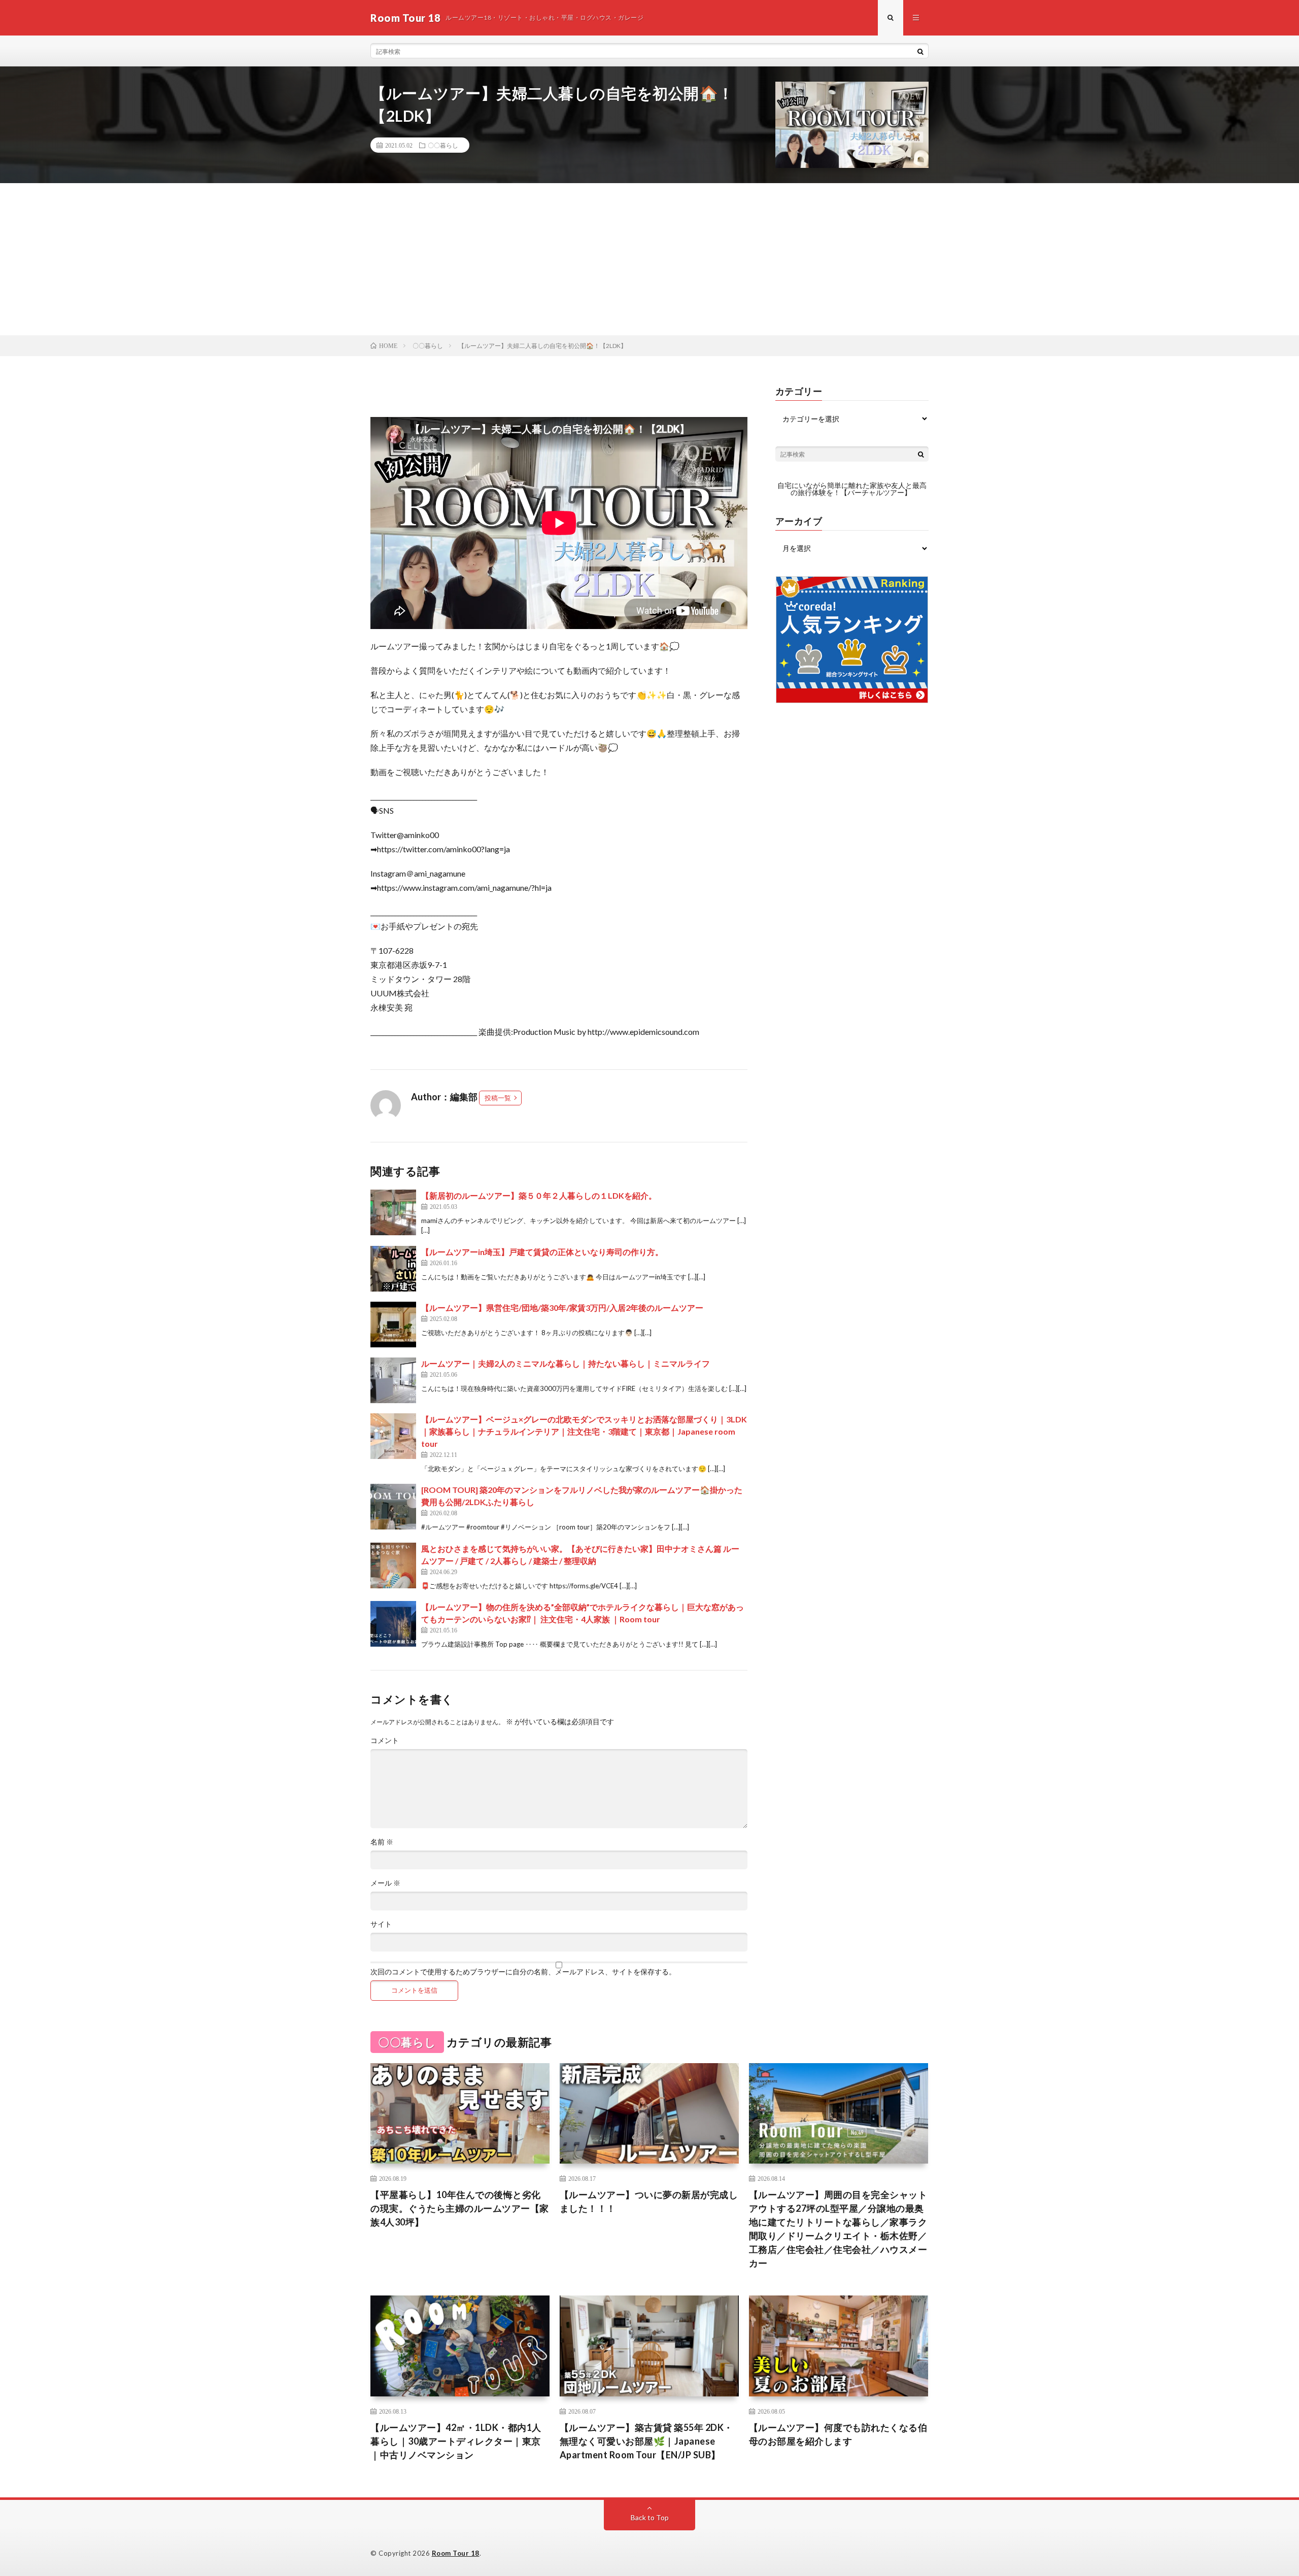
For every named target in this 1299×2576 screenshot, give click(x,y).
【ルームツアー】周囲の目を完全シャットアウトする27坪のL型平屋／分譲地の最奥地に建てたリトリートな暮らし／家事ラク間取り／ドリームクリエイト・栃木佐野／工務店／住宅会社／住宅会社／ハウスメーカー (838, 2229)
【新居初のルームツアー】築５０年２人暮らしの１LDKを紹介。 (539, 1195)
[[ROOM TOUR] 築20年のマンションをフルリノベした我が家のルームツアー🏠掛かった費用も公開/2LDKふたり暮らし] (393, 1507)
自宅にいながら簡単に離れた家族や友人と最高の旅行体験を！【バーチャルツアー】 (852, 489)
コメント (385, 1740)
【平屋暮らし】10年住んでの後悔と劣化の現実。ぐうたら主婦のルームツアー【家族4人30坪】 (460, 2208)
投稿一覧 (498, 1098)
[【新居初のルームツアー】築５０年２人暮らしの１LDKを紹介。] (393, 1212)
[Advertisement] (649, 259)
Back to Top (650, 2517)
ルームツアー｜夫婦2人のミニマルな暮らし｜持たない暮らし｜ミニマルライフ (566, 1363)
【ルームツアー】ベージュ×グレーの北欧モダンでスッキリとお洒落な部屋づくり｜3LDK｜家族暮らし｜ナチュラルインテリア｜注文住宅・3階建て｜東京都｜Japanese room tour (584, 1431)
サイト (381, 1924)
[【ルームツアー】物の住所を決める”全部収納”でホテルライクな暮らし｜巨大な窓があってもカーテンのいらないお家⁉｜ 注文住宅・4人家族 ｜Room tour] (393, 1624)
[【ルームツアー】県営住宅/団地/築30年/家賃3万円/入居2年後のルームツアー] (393, 1325)
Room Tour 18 (456, 2553)
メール (385, 1883)
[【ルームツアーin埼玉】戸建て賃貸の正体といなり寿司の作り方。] (393, 1269)
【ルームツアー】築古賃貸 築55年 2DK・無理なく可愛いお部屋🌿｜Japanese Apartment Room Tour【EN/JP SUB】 (646, 2441)
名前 (382, 1842)
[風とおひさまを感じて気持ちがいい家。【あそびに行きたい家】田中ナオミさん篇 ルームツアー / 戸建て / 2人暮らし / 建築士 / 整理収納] (393, 1565)
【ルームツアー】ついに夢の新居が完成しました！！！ (649, 2201)
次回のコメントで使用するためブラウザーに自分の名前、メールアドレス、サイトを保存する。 (523, 1972)
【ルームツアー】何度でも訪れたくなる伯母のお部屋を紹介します (838, 2434)
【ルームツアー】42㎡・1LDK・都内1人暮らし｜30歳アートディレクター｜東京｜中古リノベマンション (456, 2441)
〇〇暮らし (443, 145)
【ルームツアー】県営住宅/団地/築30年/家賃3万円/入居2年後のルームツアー (562, 1308)
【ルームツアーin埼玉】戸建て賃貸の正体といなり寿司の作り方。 (542, 1252)
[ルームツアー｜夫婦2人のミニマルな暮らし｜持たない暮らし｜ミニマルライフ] (393, 1380)
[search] (920, 51)
